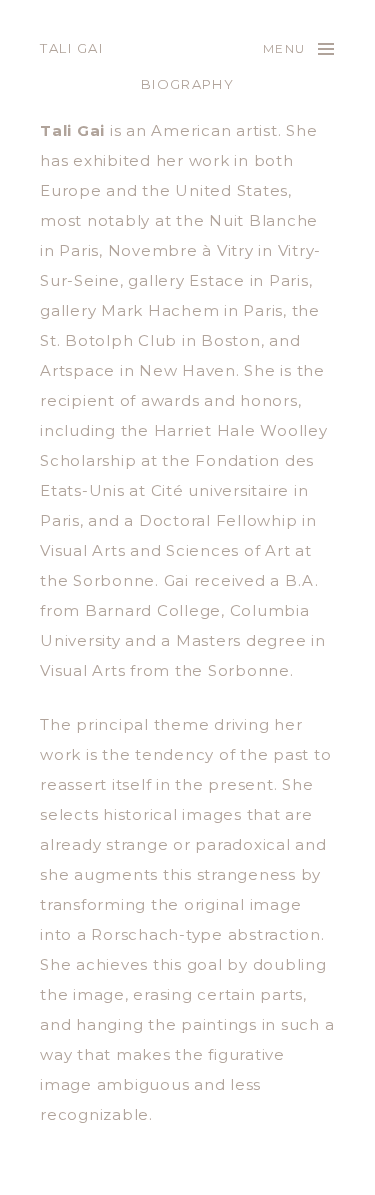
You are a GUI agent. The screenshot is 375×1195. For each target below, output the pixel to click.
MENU (284, 48)
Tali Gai (71, 48)
